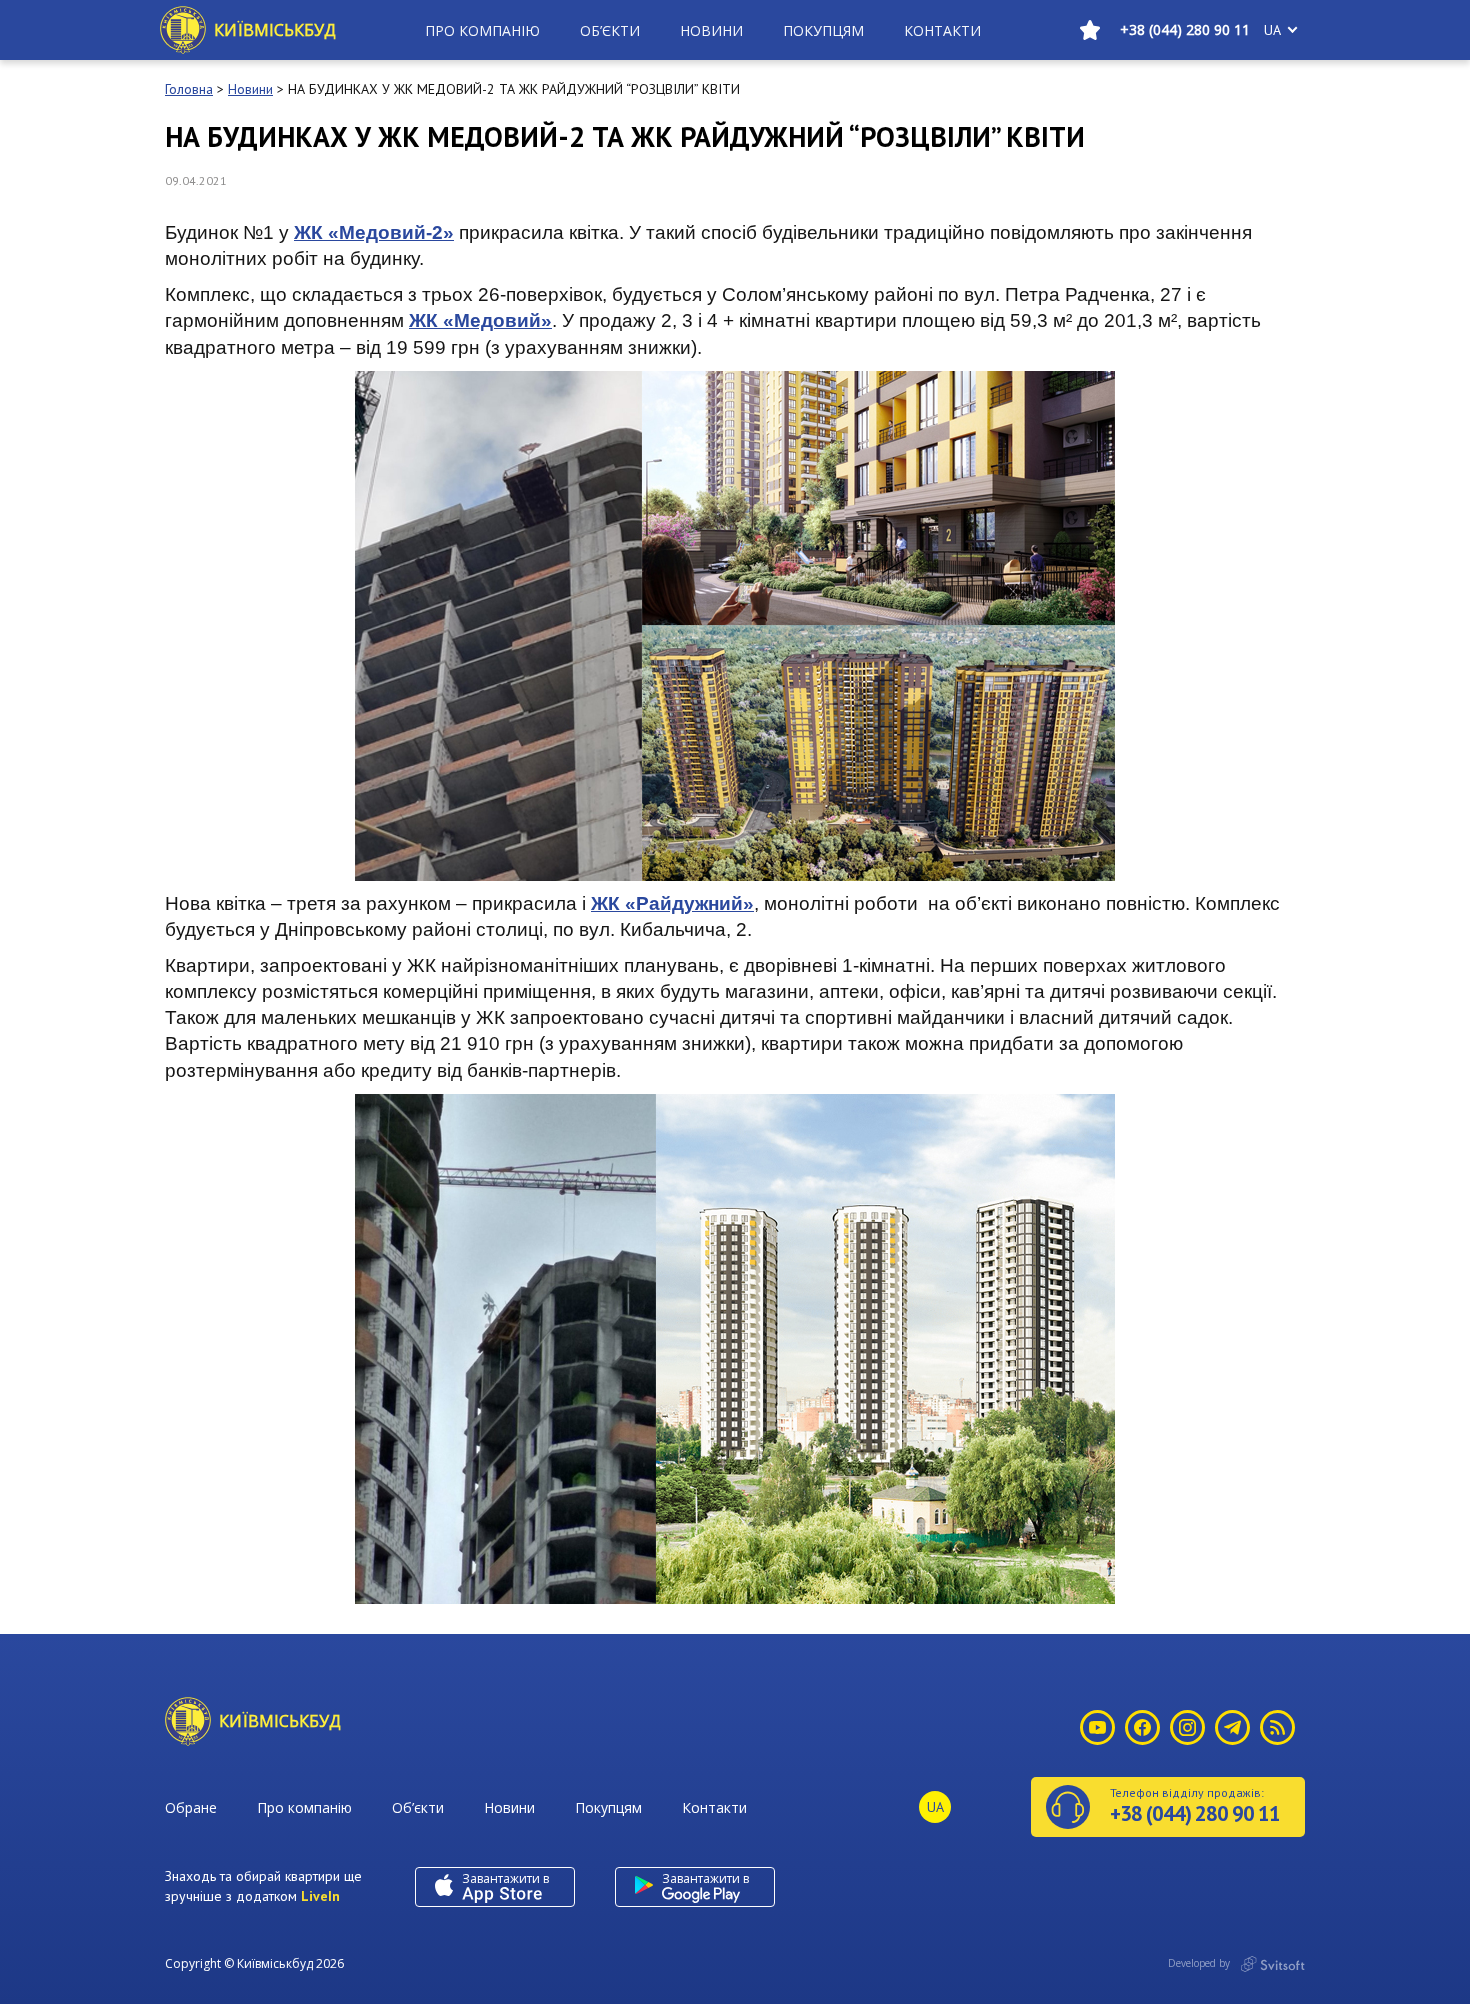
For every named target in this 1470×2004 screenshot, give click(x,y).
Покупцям (823, 30)
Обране (191, 1807)
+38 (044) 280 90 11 (1185, 29)
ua (1272, 30)
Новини (711, 30)
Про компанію (482, 30)
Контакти (942, 30)
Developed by (1200, 1963)
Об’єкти (610, 30)
